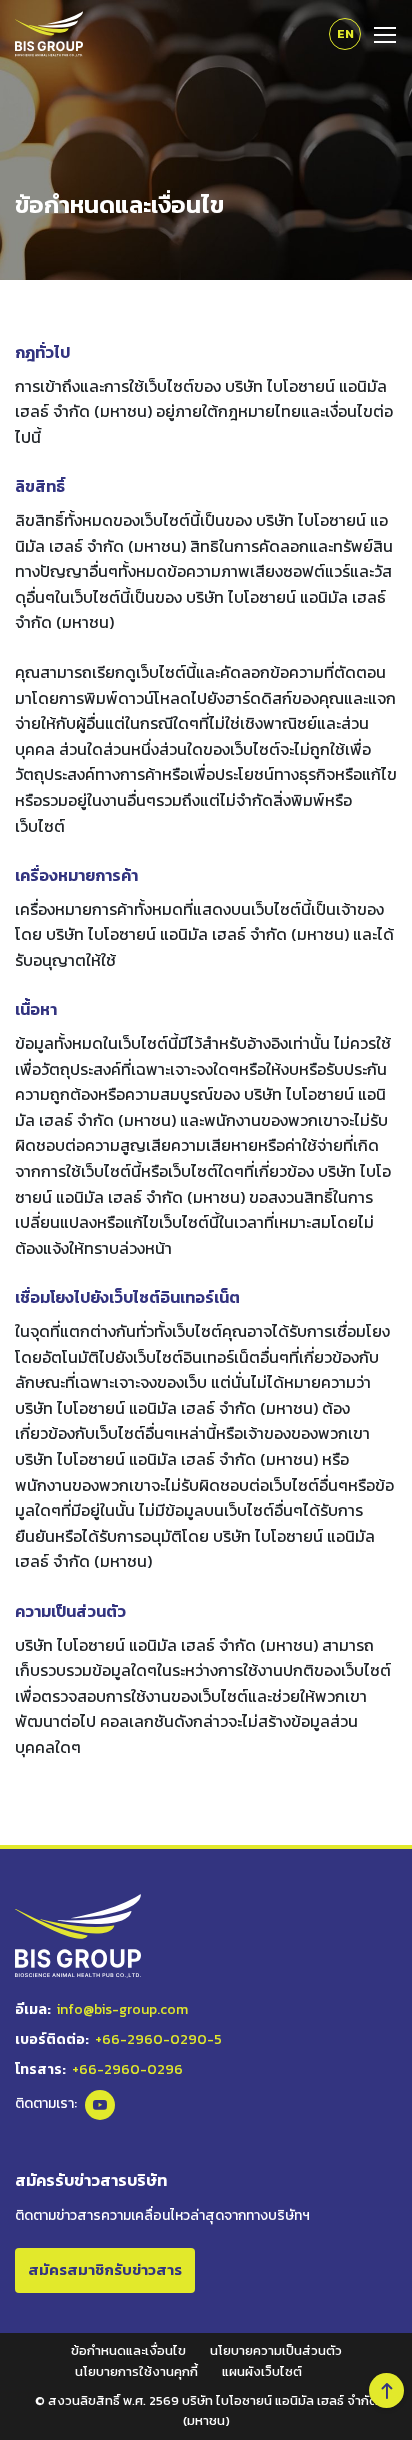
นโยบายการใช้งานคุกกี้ (136, 2371)
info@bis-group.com (122, 2009)
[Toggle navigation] (379, 33)
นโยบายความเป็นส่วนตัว (276, 2350)
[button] (386, 2390)
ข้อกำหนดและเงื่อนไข (128, 2350)
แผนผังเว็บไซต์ (262, 2371)
